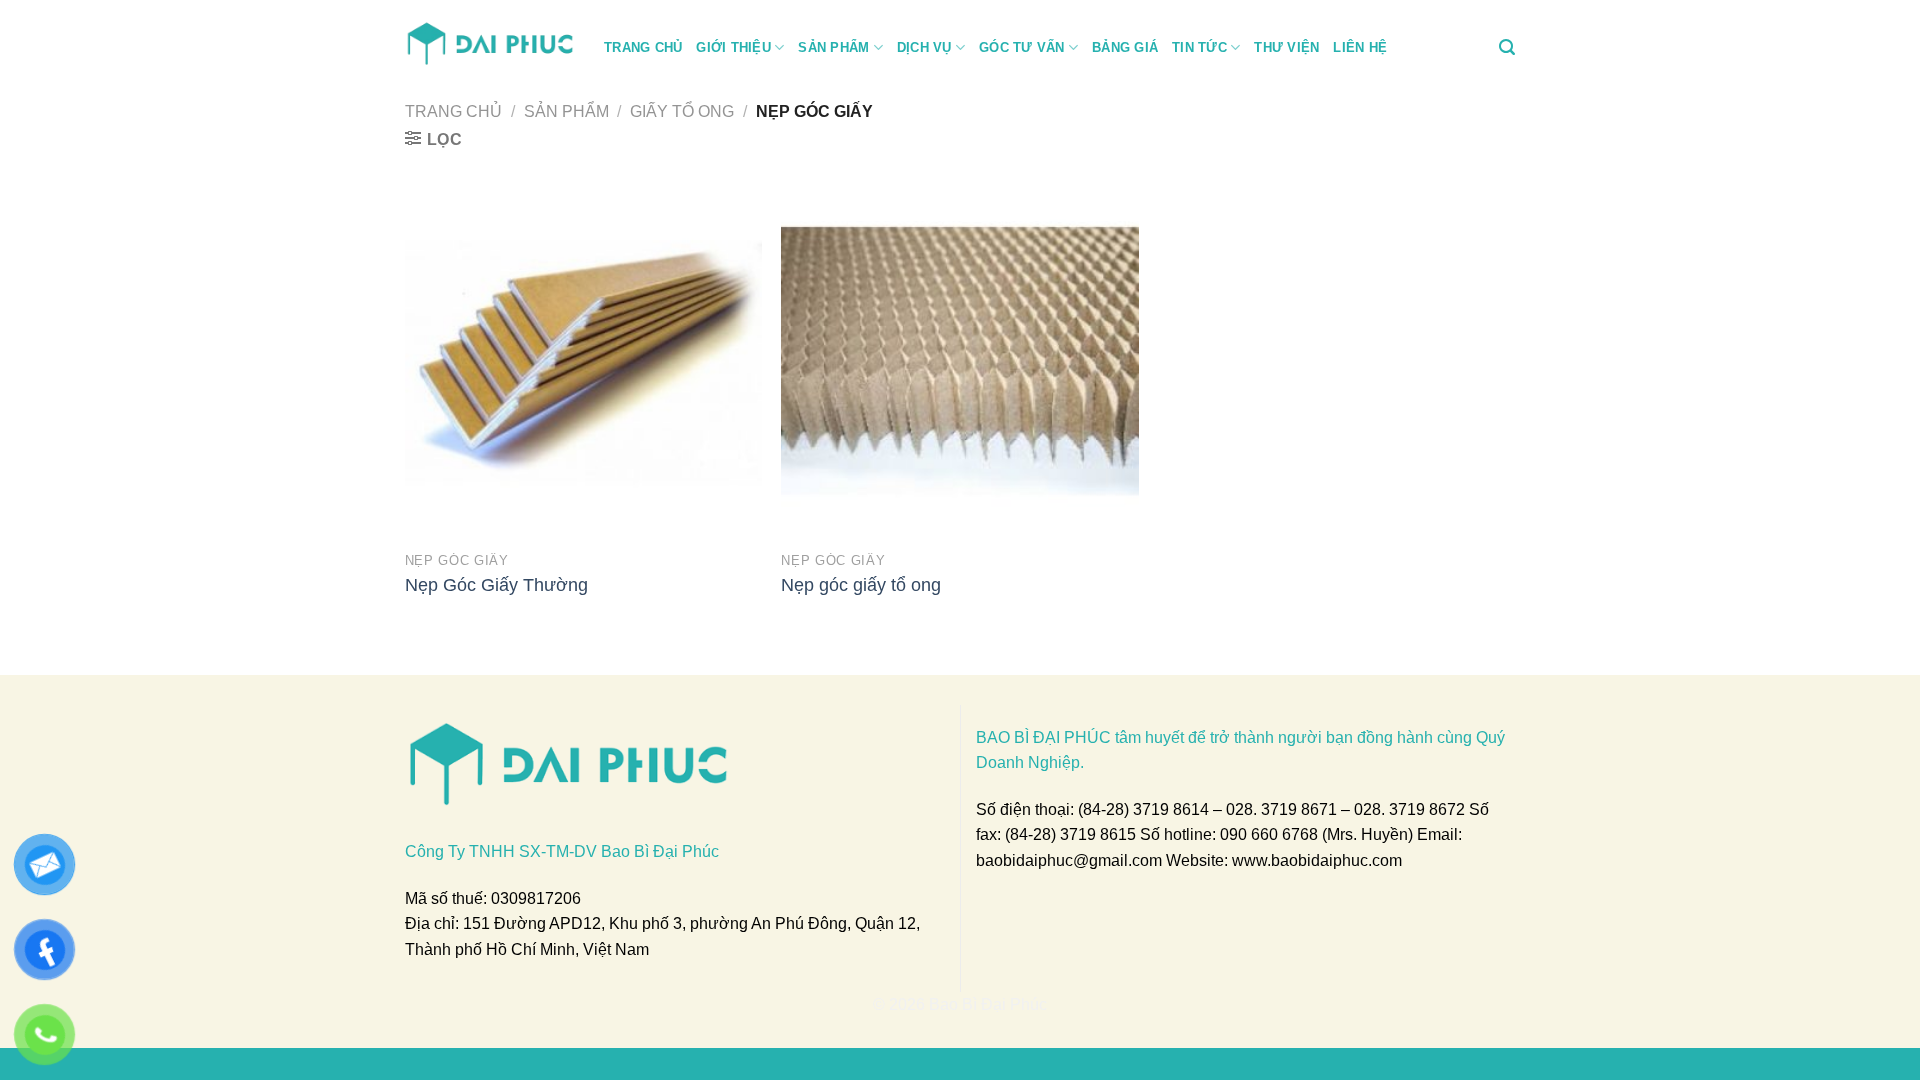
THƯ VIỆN (1286, 47)
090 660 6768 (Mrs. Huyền (1314, 834)
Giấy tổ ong (682, 111)
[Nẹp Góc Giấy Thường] (583, 361)
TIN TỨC (1199, 47)
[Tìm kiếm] (1507, 47)
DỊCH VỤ (924, 47)
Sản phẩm (566, 111)
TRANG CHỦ (643, 47)
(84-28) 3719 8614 (1143, 809)
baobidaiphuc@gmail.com (1069, 860)
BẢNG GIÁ (1125, 47)
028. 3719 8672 (1409, 809)
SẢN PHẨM (833, 47)
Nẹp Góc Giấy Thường (496, 585)
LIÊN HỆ (1360, 47)
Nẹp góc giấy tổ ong (861, 585)
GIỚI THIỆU (733, 47)
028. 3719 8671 (1281, 809)
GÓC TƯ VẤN (1022, 47)
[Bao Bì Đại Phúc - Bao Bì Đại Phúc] (489, 41)
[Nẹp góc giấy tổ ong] (959, 361)
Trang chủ (453, 111)
